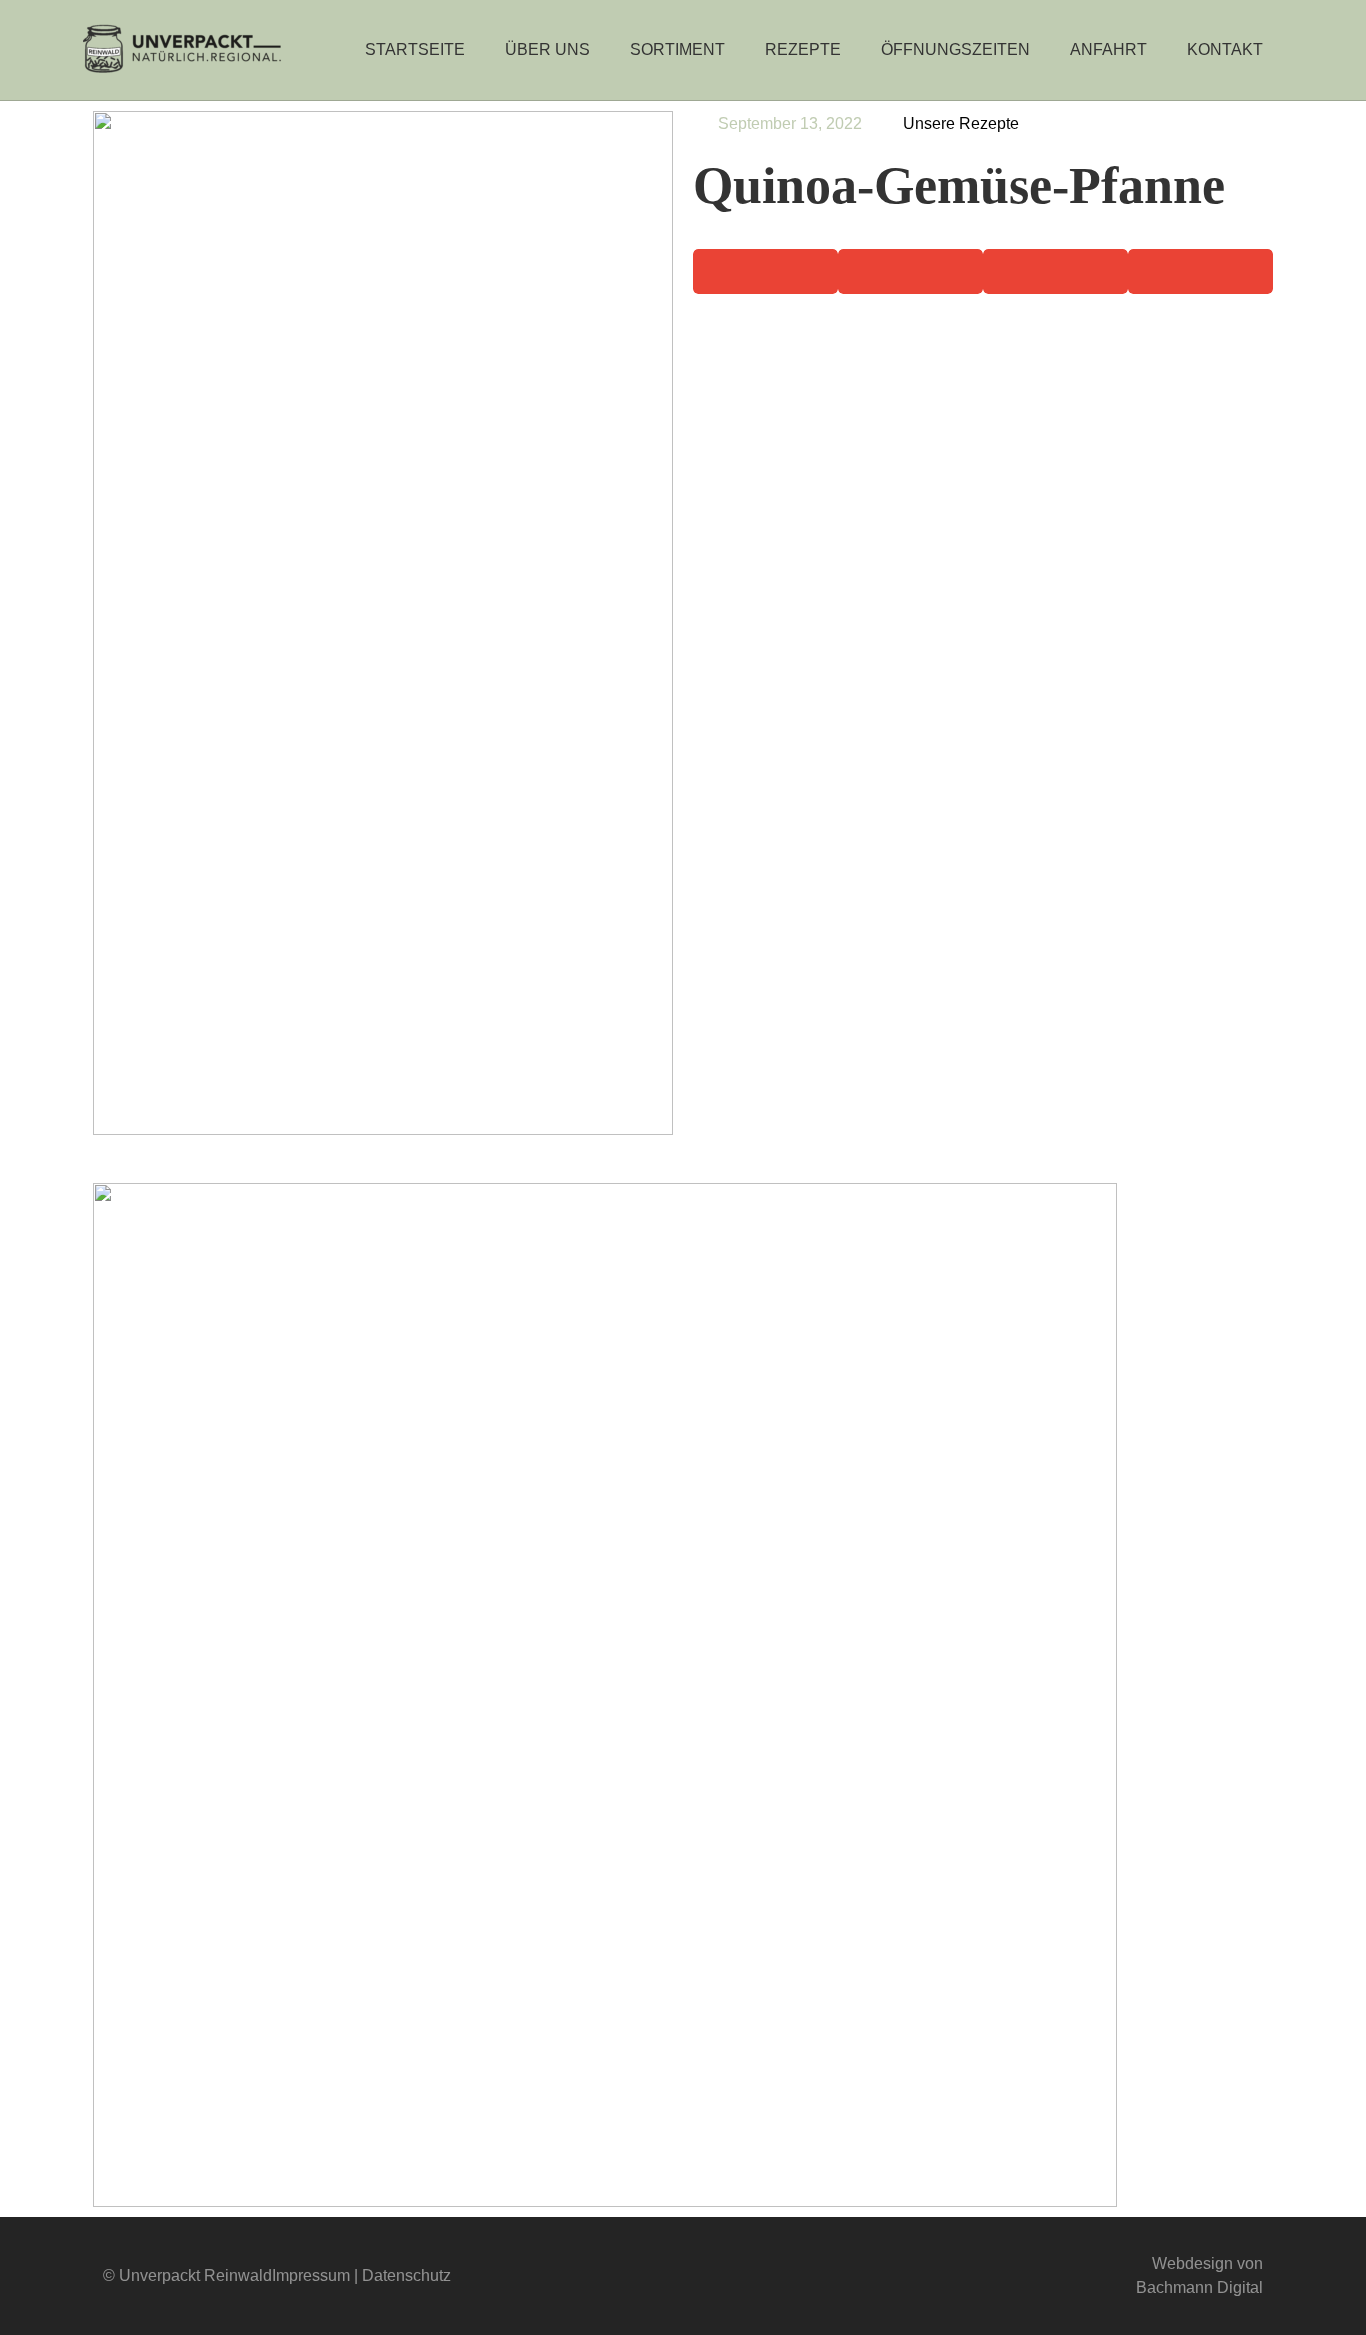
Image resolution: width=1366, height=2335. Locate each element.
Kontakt (1225, 49)
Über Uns (547, 49)
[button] (765, 271)
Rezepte (803, 49)
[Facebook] (645, 2276)
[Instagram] (721, 2276)
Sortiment (677, 49)
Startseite (415, 49)
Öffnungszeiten (955, 49)
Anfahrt (1108, 49)
